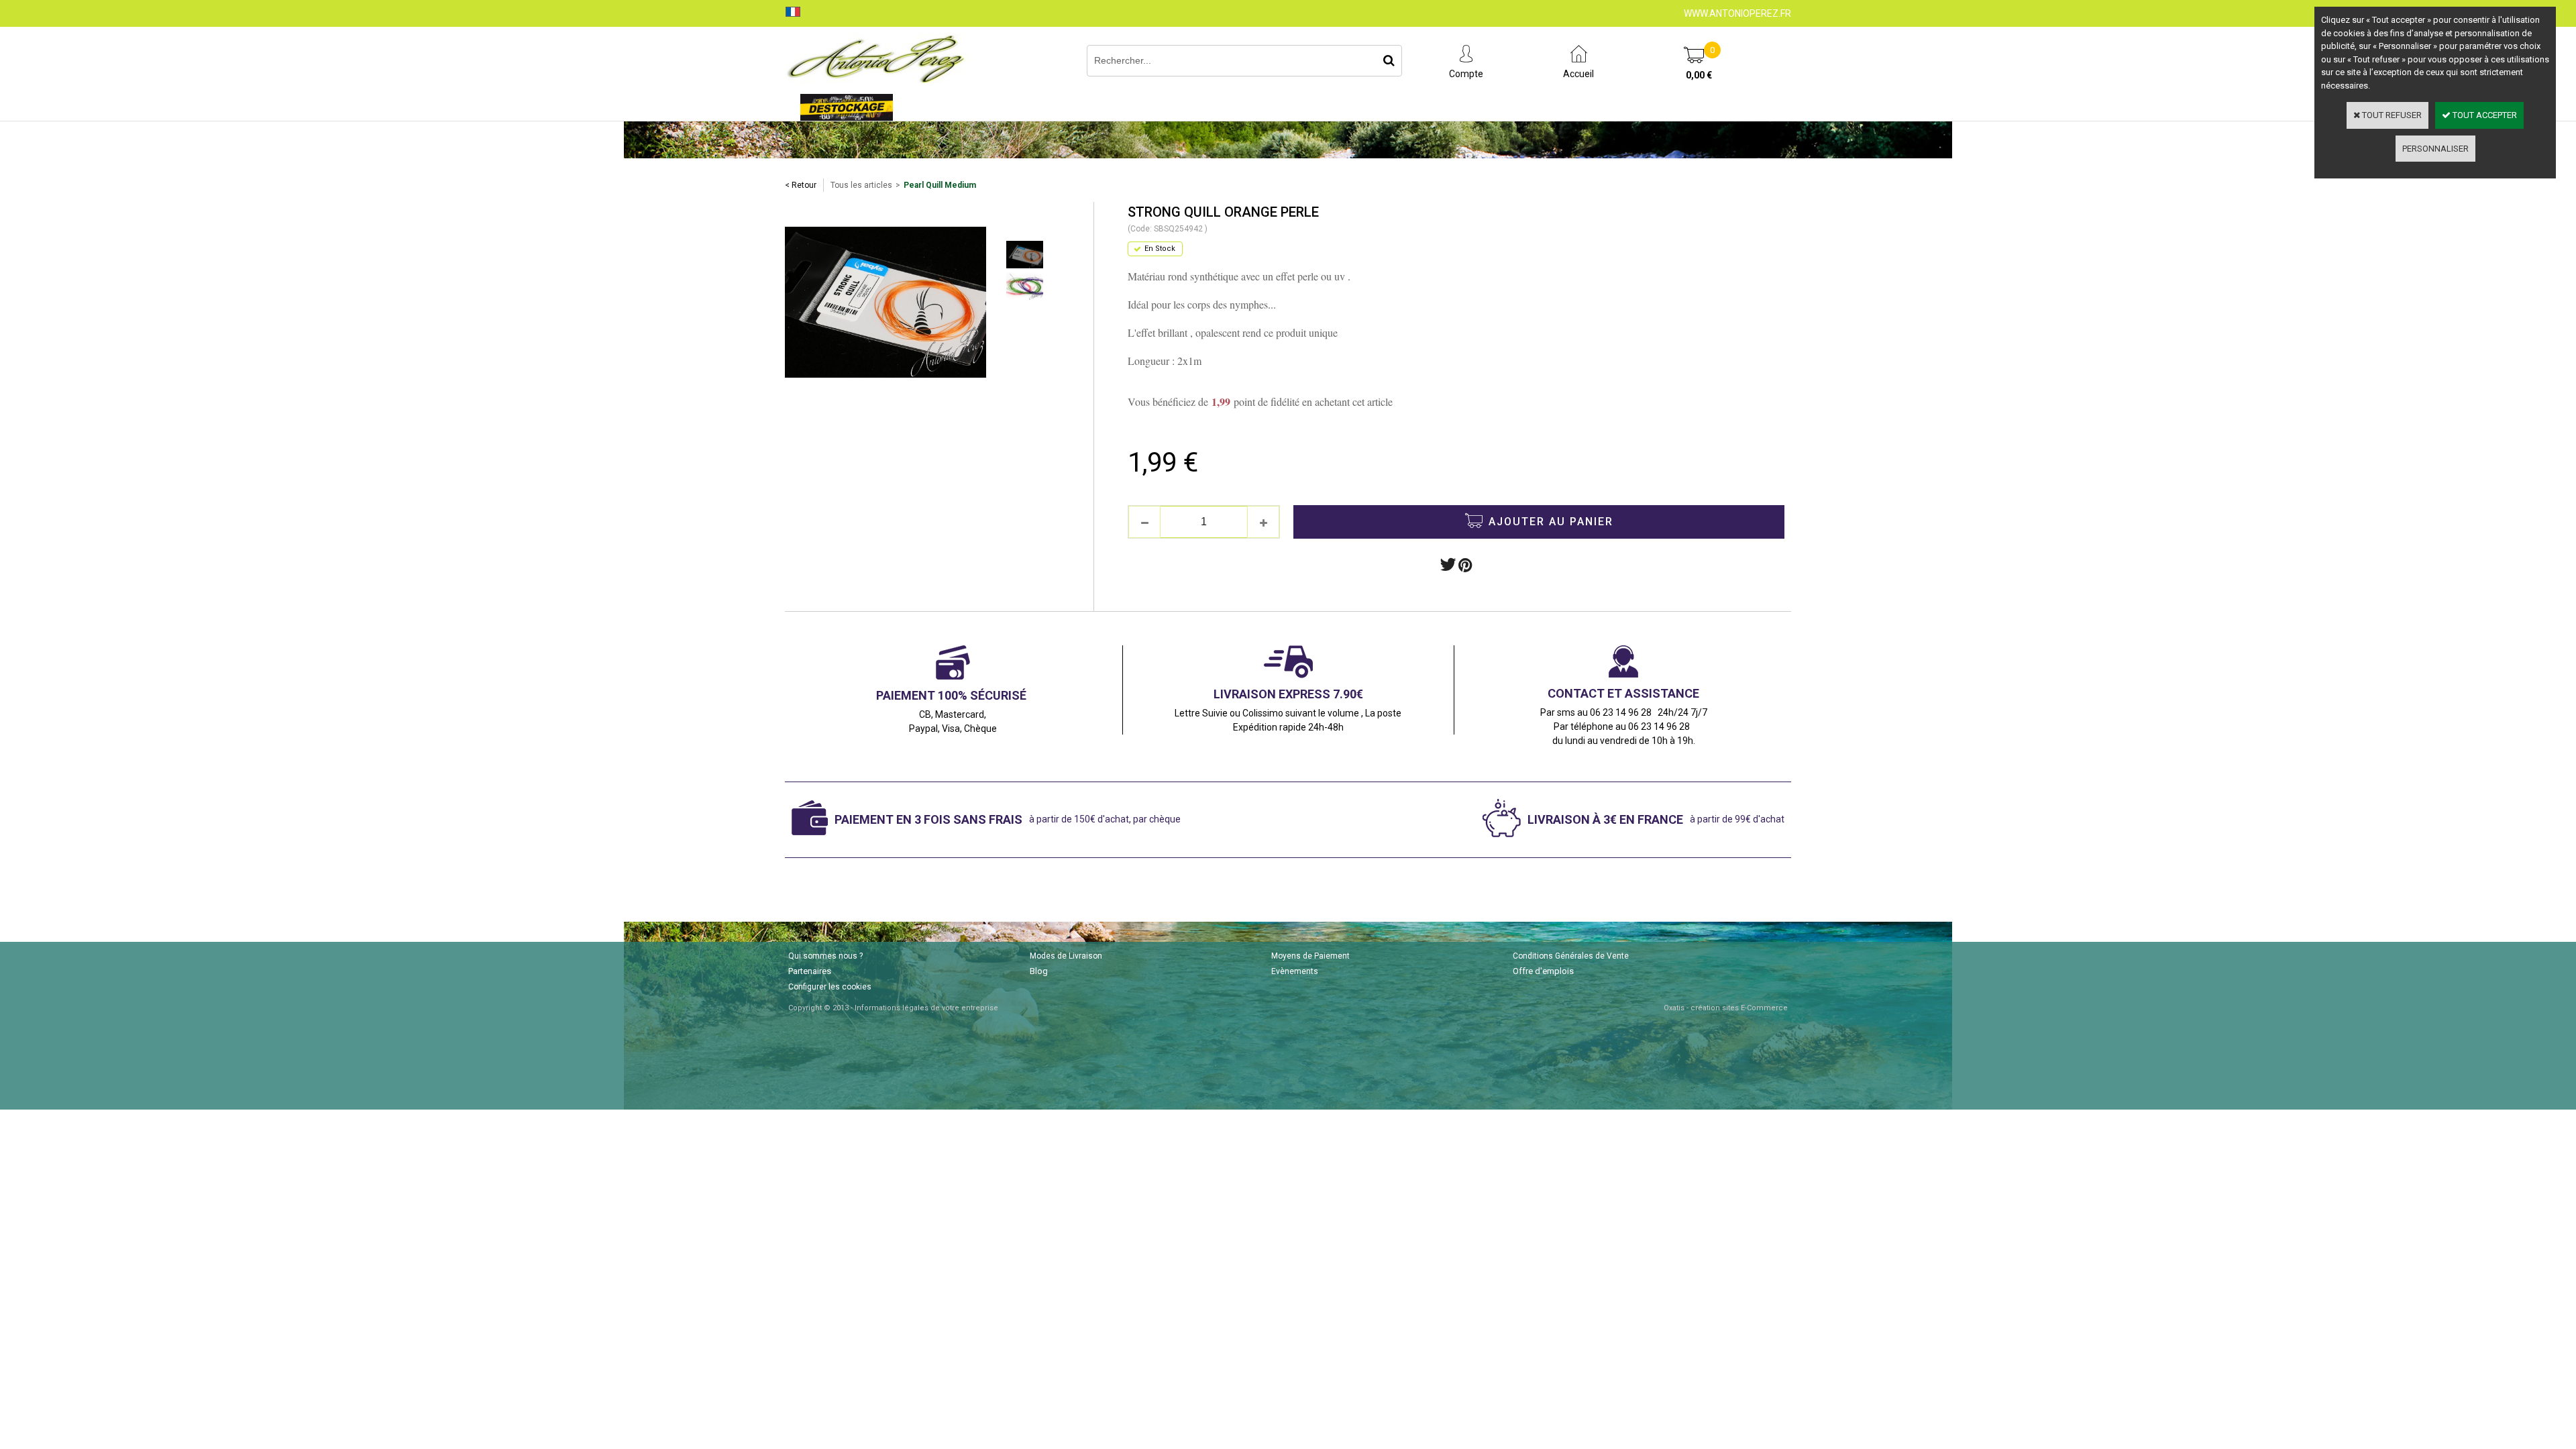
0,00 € (1699, 75)
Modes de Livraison (1066, 956)
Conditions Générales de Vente (1571, 956)
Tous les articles (861, 185)
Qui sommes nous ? (825, 956)
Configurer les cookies (830, 987)
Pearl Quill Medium (940, 185)
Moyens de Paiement (1310, 956)
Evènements (1295, 971)
